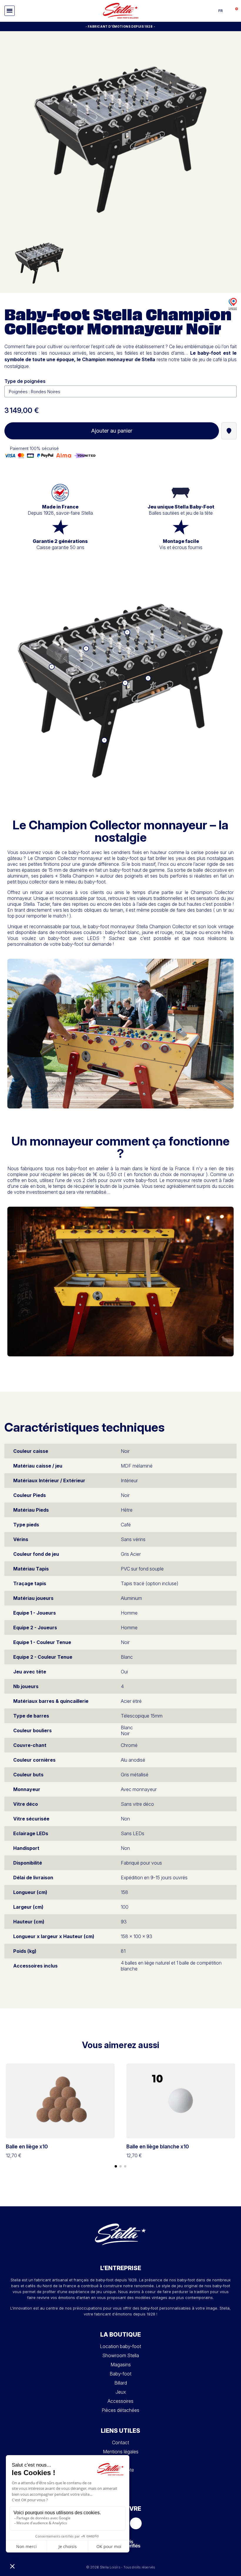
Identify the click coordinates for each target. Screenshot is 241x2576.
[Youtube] (136, 2523)
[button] (10, 11)
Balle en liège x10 (27, 2146)
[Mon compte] (228, 11)
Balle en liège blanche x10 (158, 2146)
